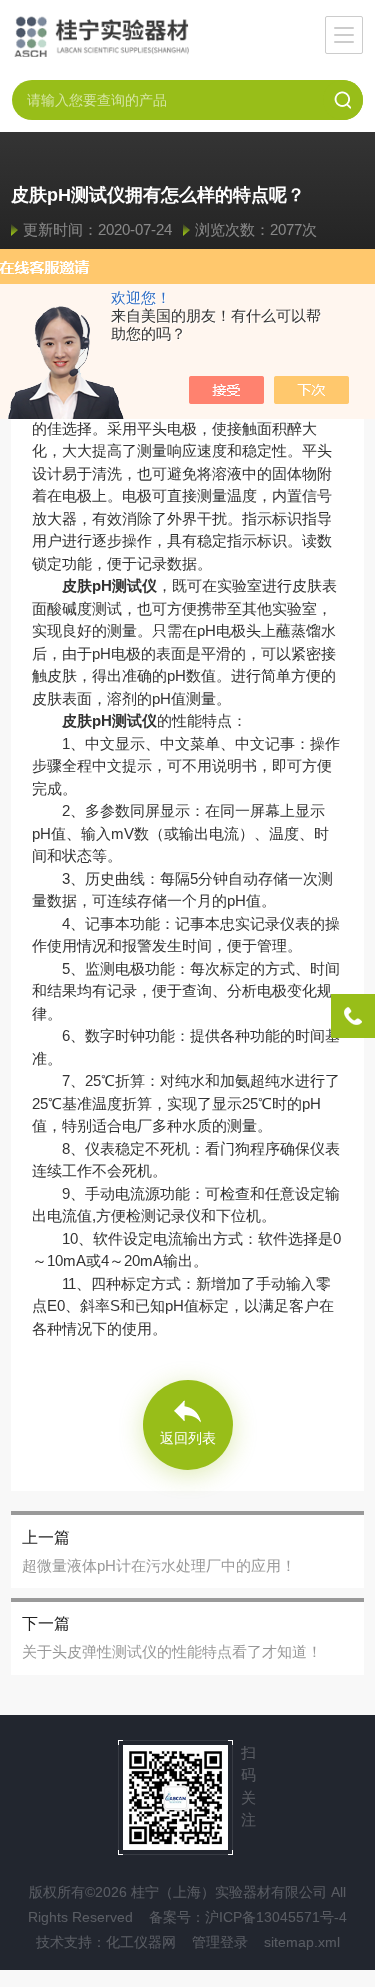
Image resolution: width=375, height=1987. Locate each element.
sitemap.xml (302, 1942)
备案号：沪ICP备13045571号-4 (248, 1917)
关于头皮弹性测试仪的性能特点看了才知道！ (172, 1651)
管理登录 (220, 1942)
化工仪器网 (141, 1942)
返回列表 (188, 1438)
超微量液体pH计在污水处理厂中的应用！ (159, 1565)
